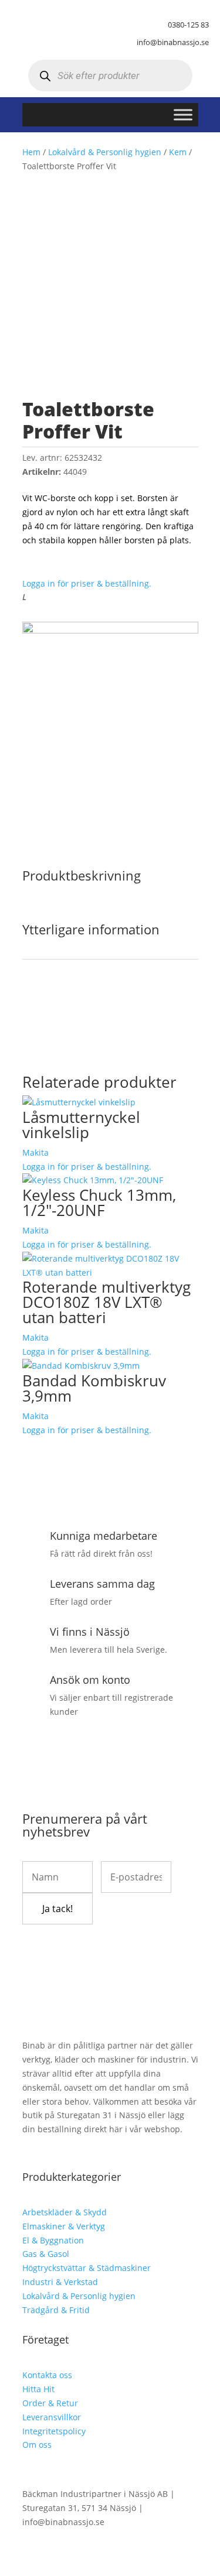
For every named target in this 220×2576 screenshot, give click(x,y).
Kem (178, 152)
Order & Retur (50, 2403)
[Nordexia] (110, 630)
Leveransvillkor (52, 2417)
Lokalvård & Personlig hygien (105, 152)
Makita (35, 1152)
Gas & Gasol (46, 2254)
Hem (31, 152)
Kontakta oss (47, 2375)
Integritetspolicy (54, 2431)
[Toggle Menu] (183, 115)
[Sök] (45, 76)
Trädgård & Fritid (56, 2310)
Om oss (37, 2445)
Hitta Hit (38, 2389)
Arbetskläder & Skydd (65, 2212)
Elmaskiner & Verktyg (64, 2226)
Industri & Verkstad (60, 2282)
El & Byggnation (53, 2240)
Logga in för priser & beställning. (87, 583)
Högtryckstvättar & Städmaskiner (87, 2268)
